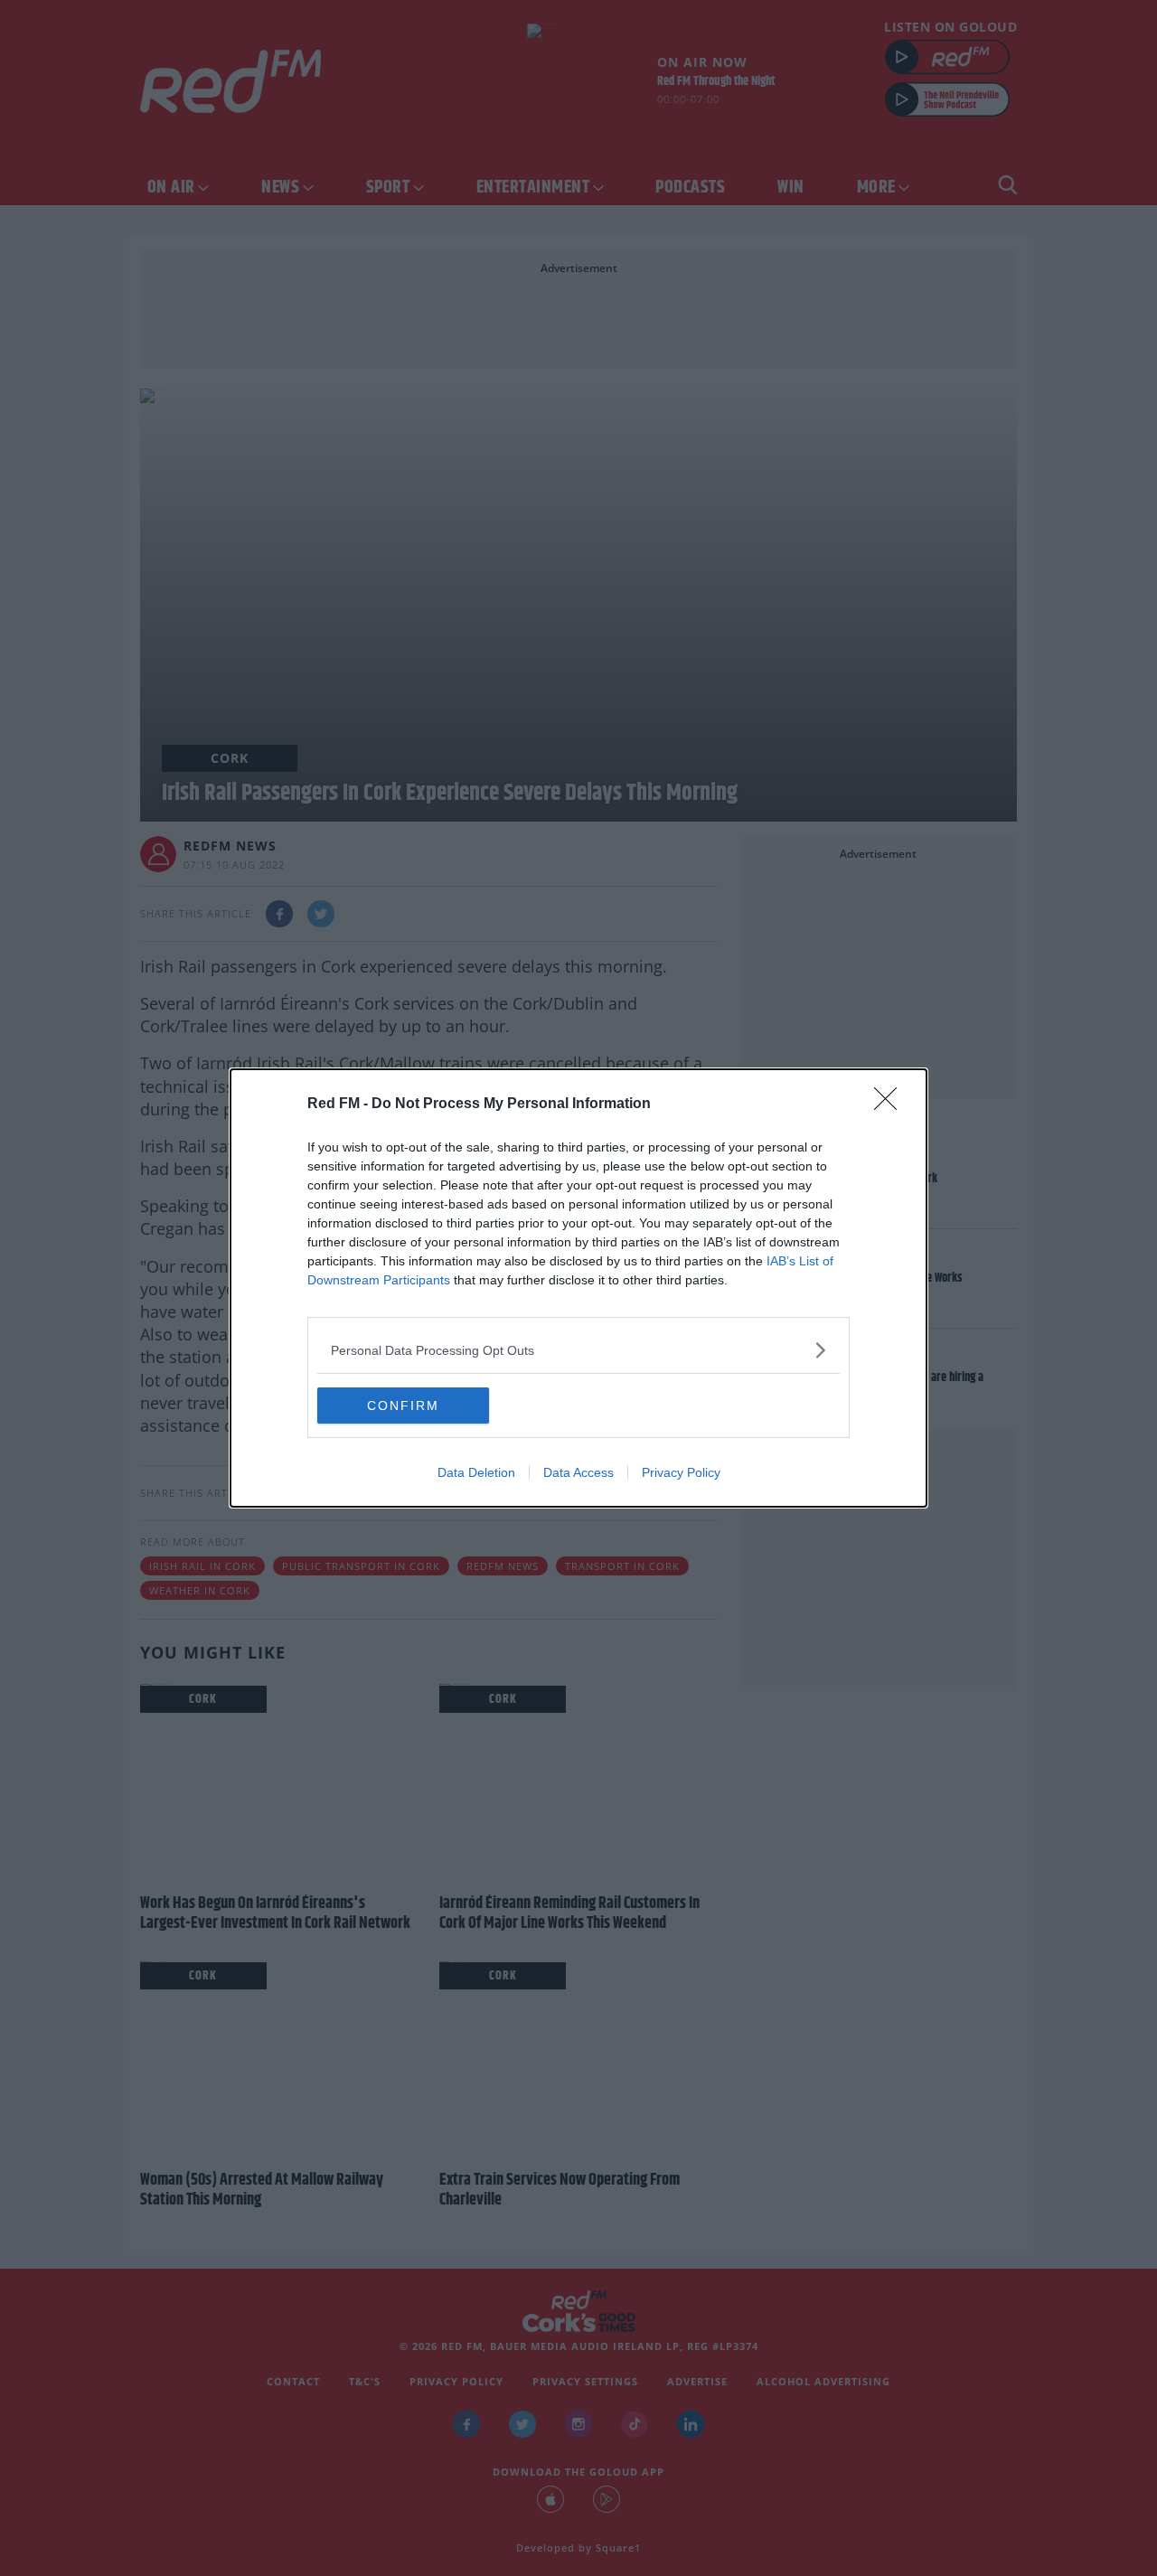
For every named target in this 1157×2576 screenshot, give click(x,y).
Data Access (578, 1472)
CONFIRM (403, 1406)
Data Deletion (476, 1472)
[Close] (891, 1105)
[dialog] (578, 1288)
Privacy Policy (681, 1472)
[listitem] (578, 1350)
